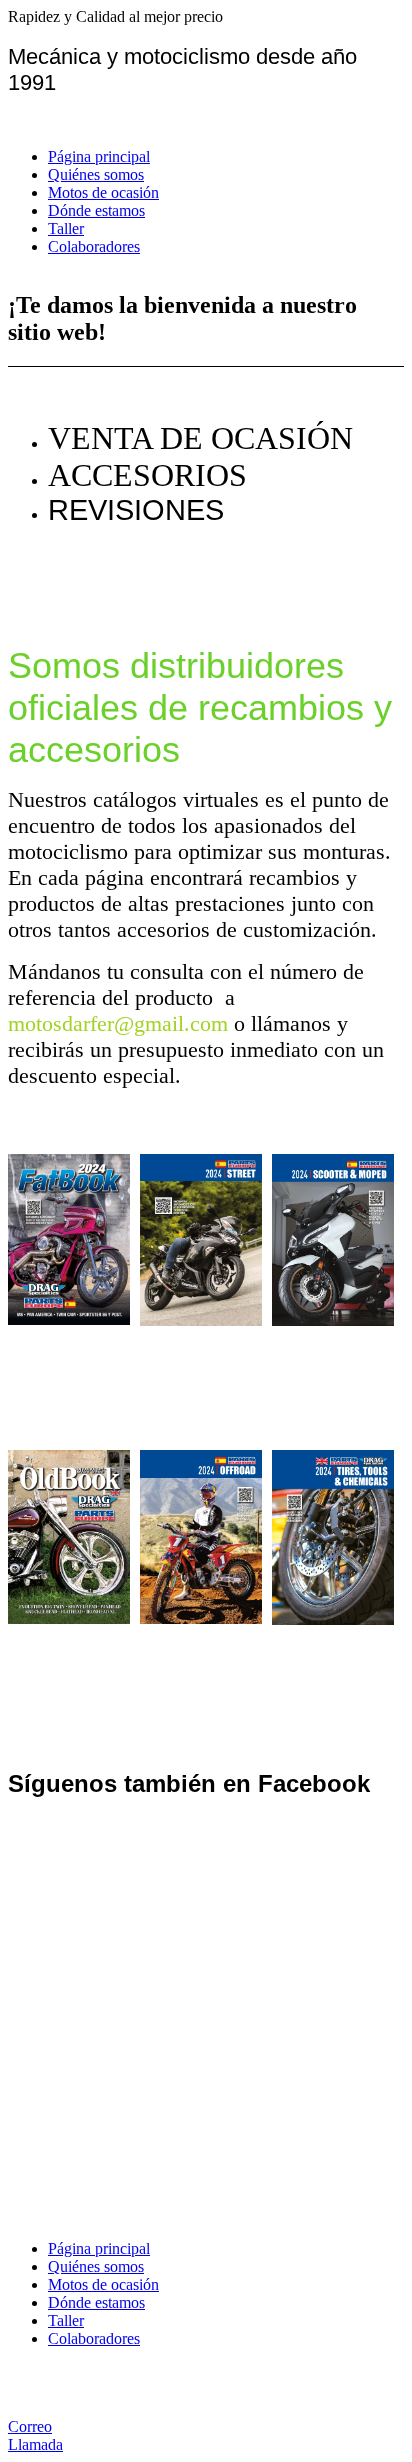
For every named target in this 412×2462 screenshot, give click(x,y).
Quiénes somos (96, 174)
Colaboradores (94, 246)
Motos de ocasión (103, 192)
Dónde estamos (96, 210)
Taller (66, 228)
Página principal (99, 156)
